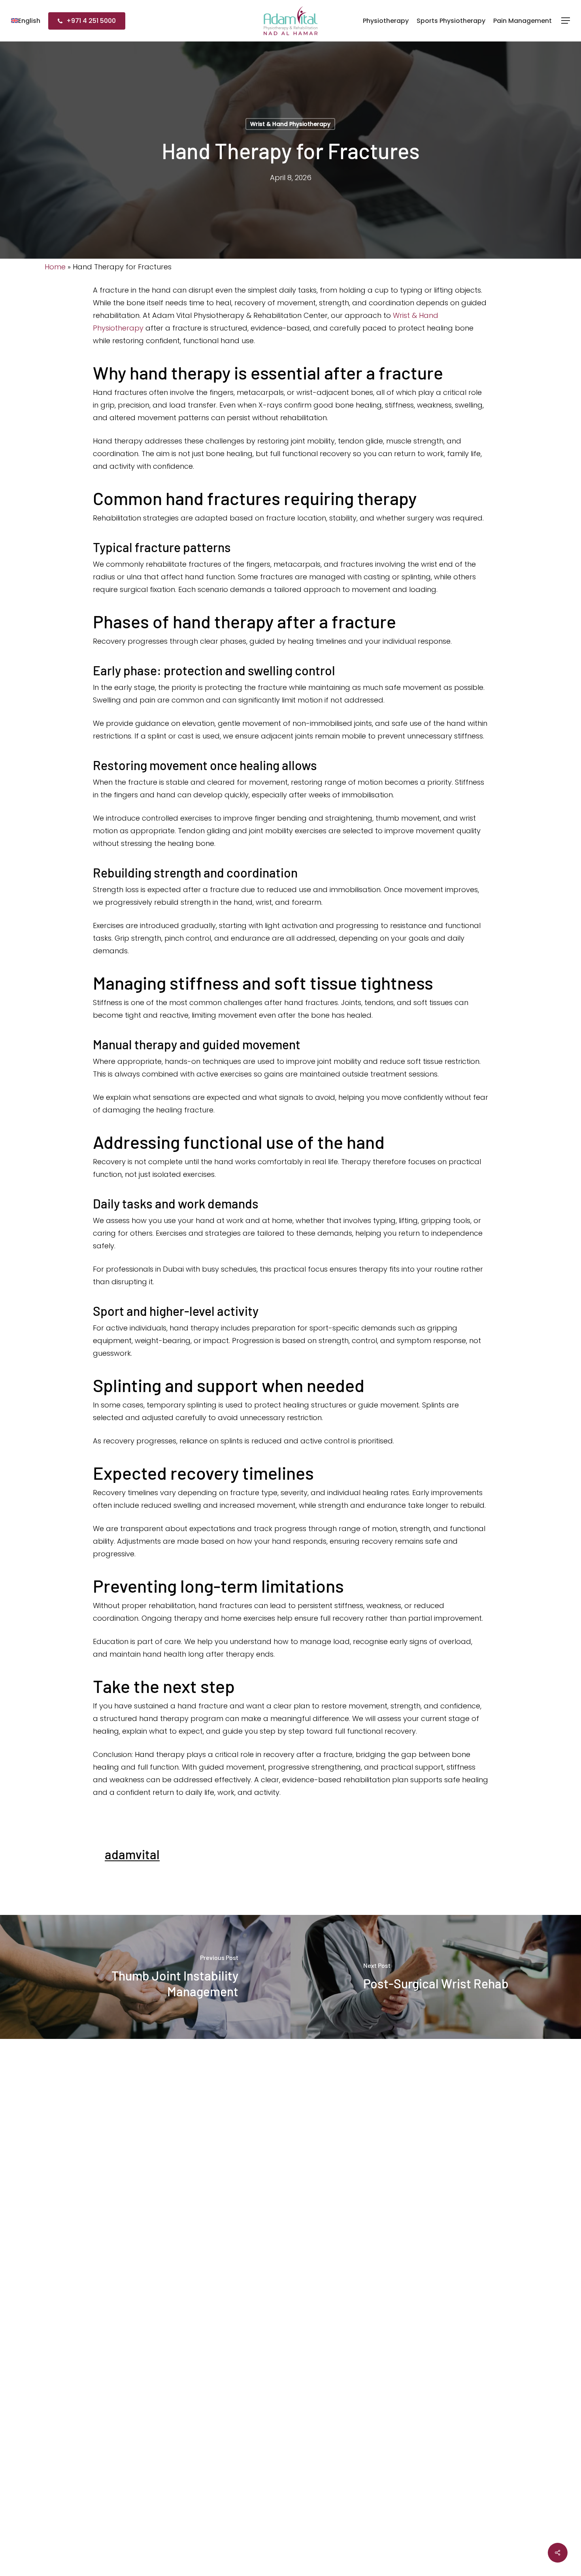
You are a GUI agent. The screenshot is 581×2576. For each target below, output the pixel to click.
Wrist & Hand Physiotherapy (290, 124)
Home (55, 267)
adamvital (132, 1854)
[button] (566, 21)
